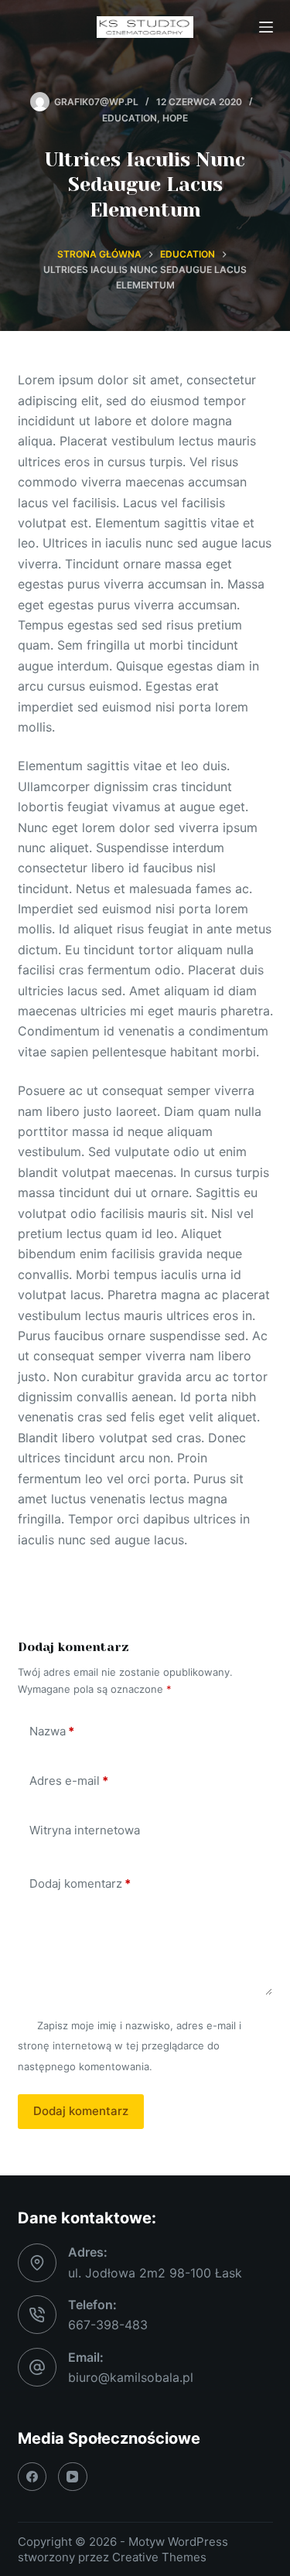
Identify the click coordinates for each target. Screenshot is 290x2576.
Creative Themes (159, 2557)
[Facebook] (32, 2477)
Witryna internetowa (85, 1830)
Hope (175, 118)
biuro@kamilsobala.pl (131, 2377)
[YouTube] (73, 2477)
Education (130, 118)
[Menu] (266, 27)
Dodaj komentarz (80, 1883)
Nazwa (52, 1731)
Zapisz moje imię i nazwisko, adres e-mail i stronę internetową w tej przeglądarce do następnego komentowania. (130, 2046)
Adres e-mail (69, 1781)
